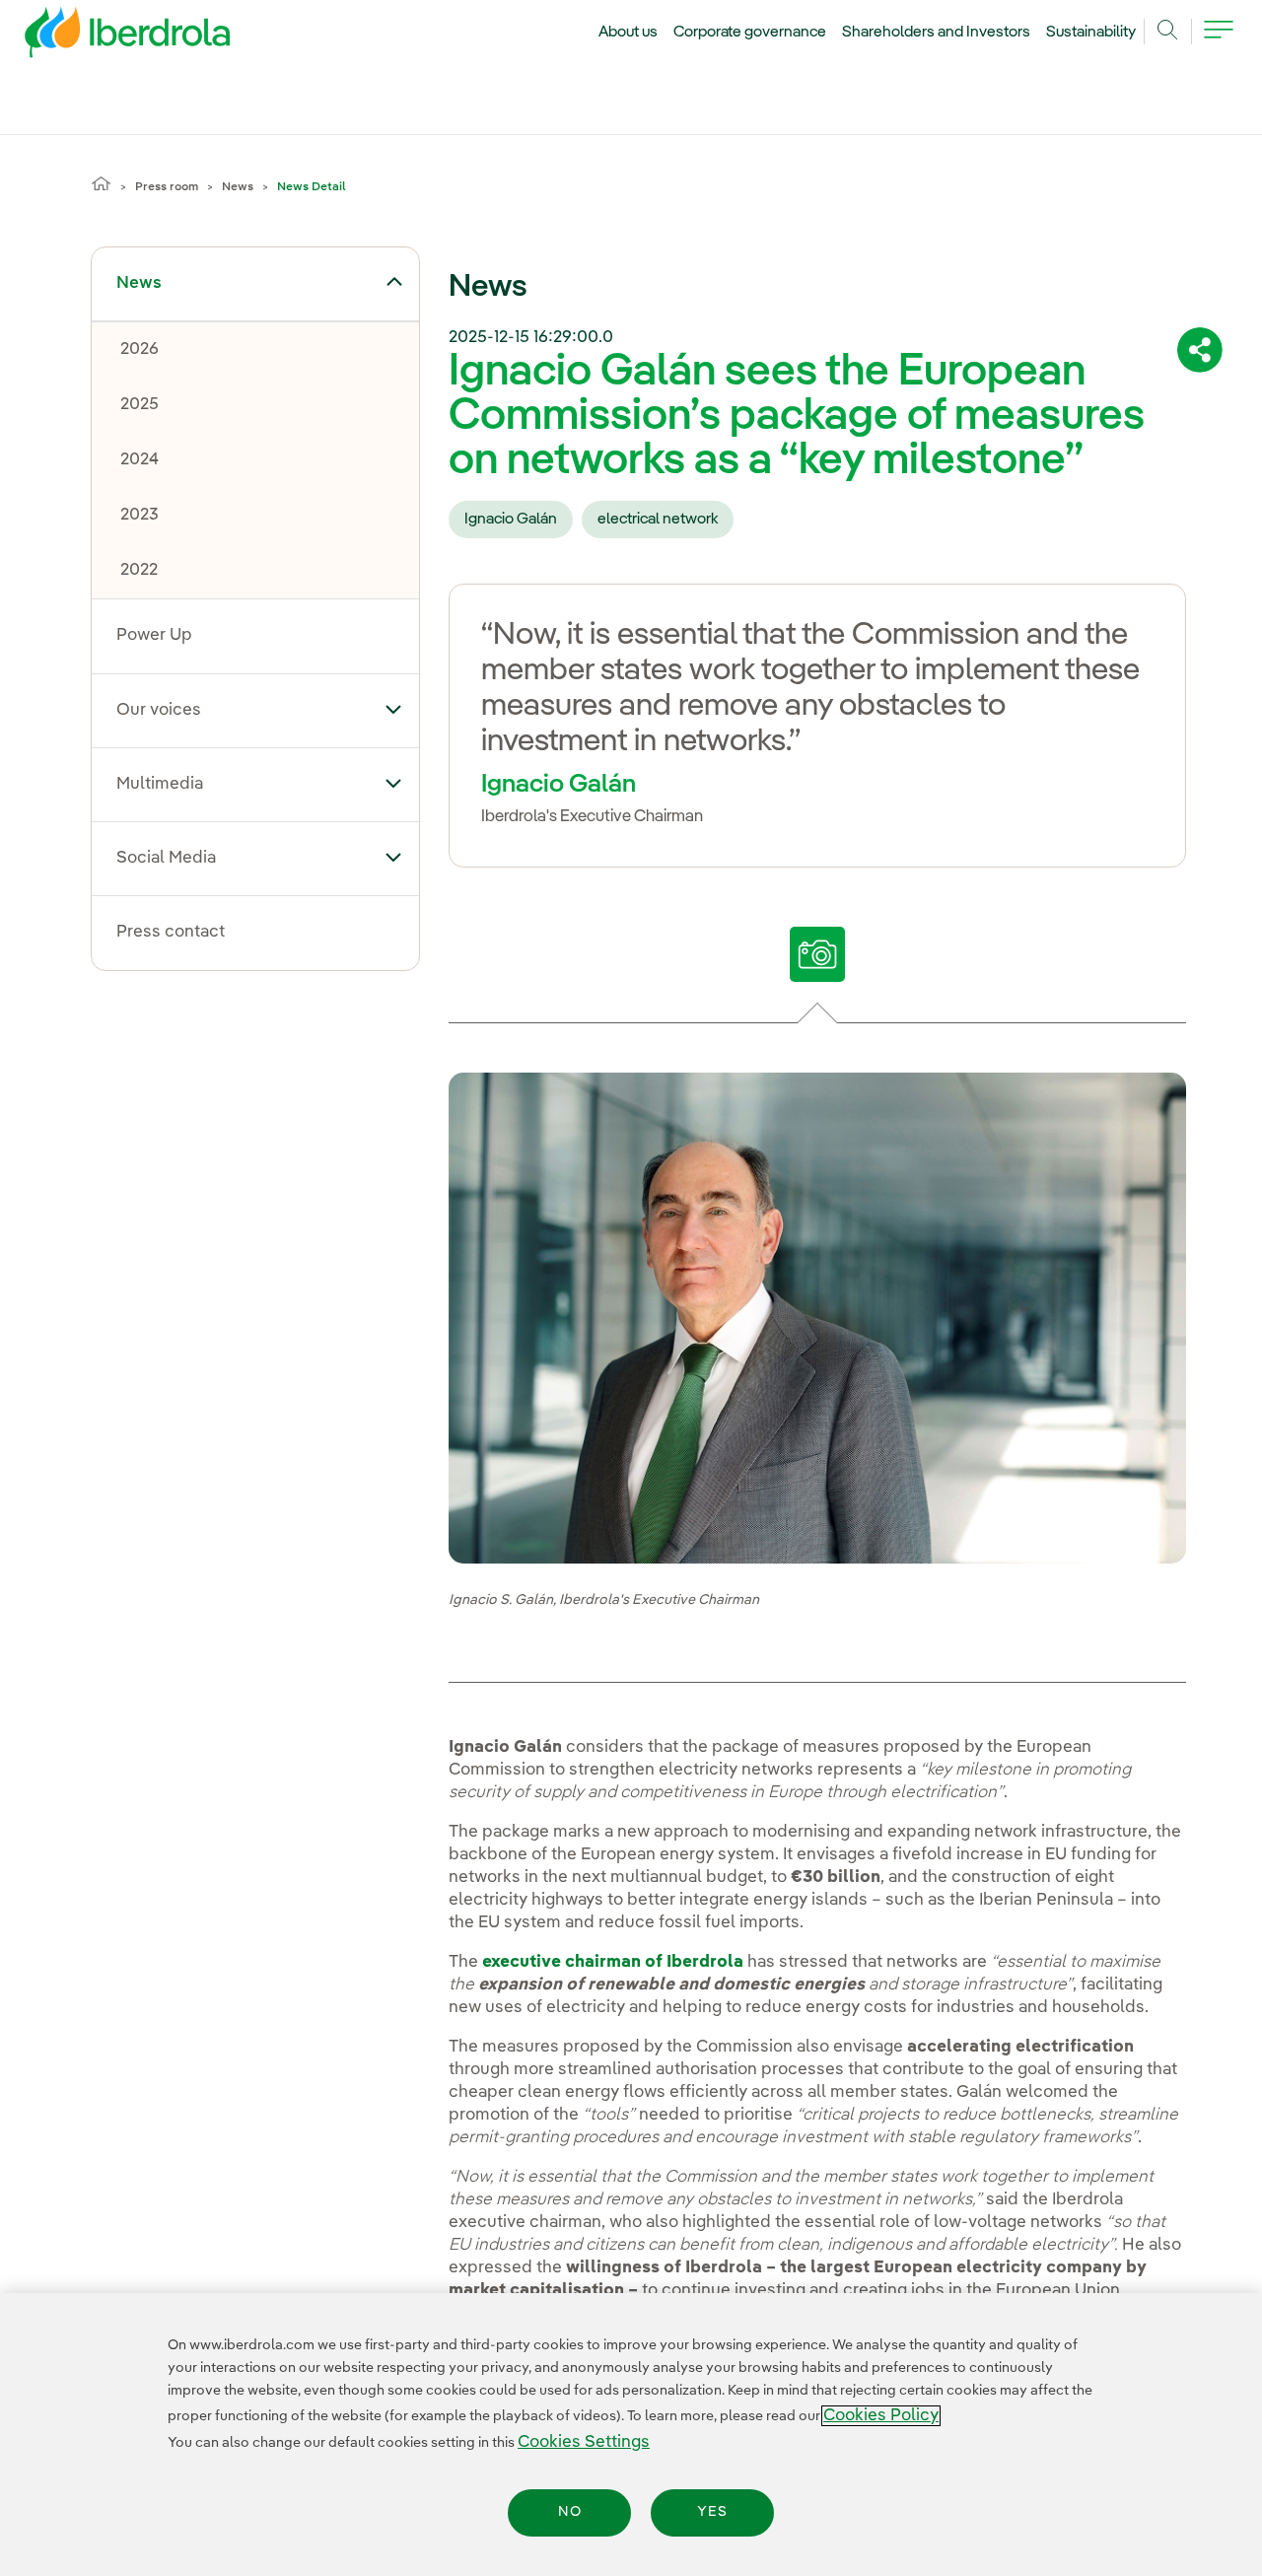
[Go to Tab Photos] (818, 954)
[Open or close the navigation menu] (1219, 41)
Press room (167, 187)
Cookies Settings (584, 2442)
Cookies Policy (881, 2416)
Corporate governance (750, 33)
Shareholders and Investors (936, 33)
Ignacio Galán (511, 520)
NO (570, 2513)
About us (628, 33)
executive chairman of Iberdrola (613, 1962)
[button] (394, 282)
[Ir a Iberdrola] (101, 37)
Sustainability (1091, 33)
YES (712, 2513)
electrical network (658, 520)
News (238, 187)
